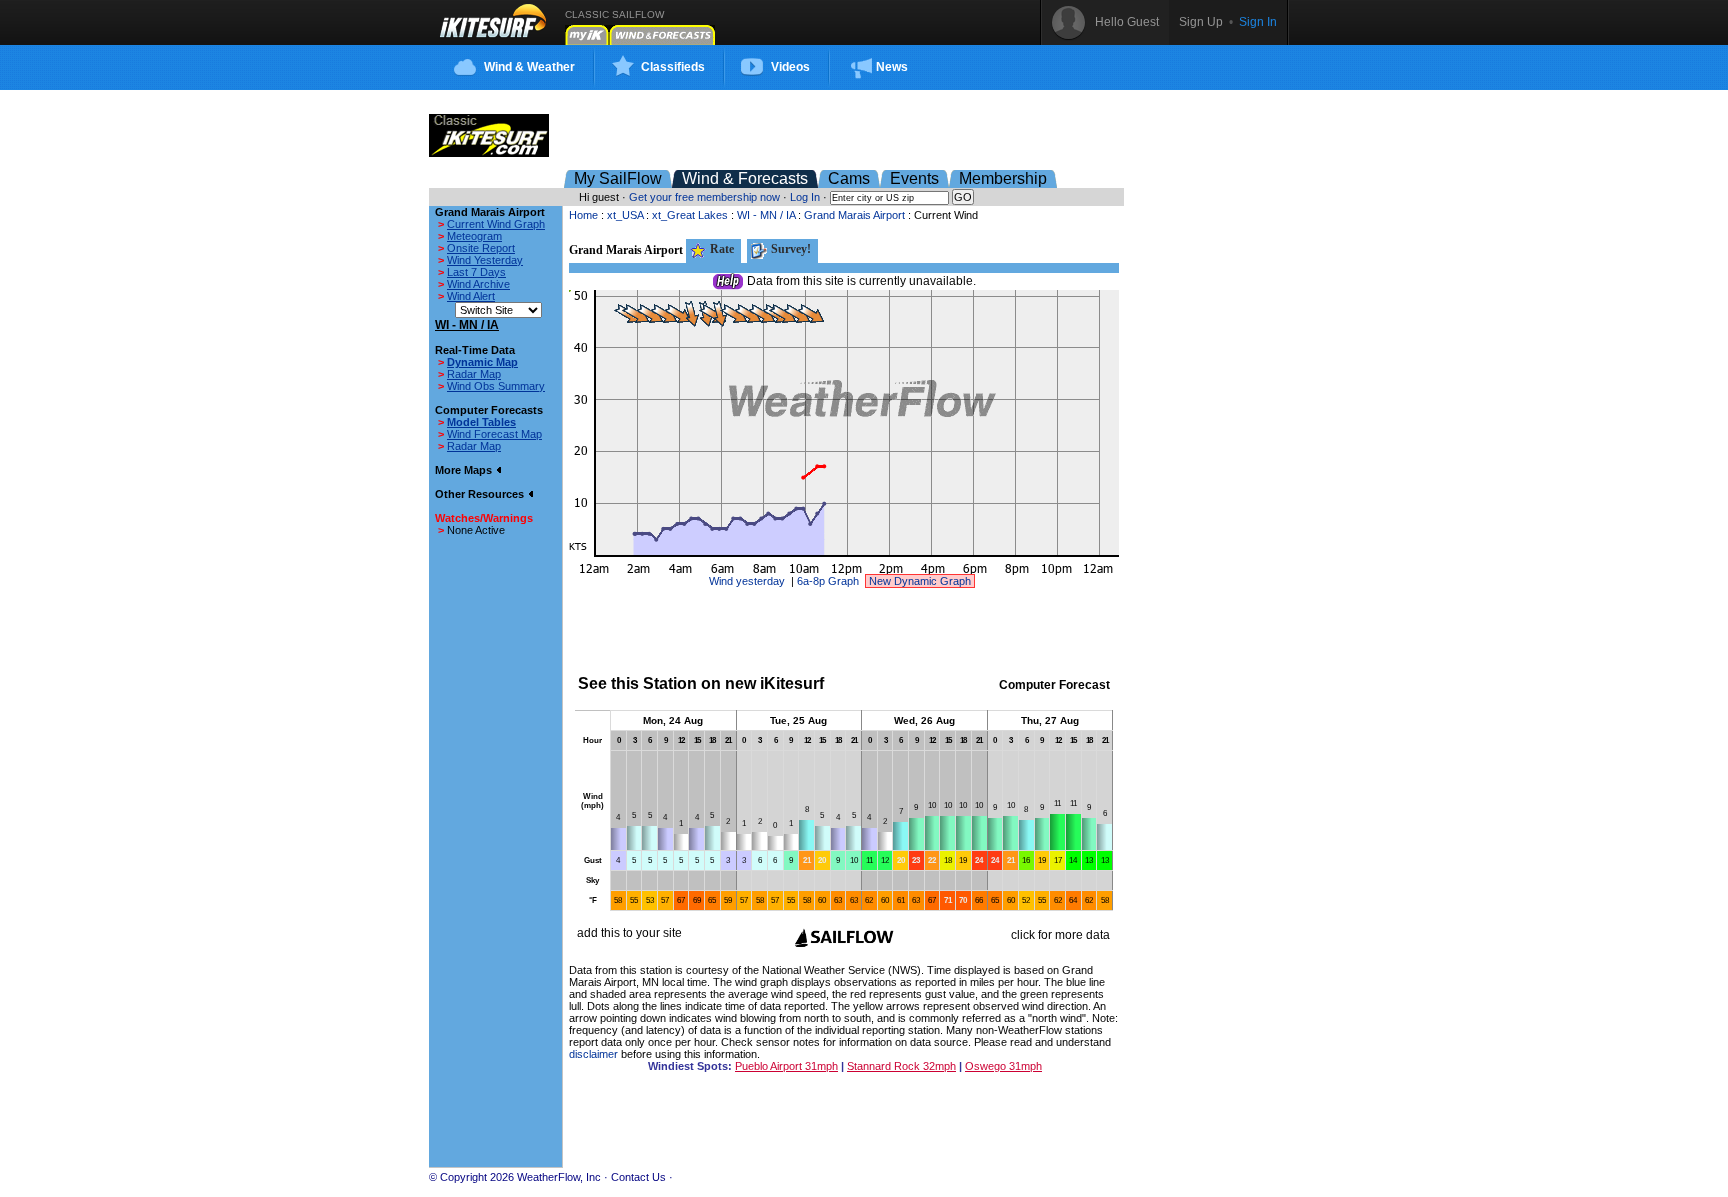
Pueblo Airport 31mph (786, 1066)
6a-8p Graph (828, 581)
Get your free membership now (704, 197)
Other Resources (481, 494)
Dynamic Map (482, 362)
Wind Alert (471, 296)
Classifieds (673, 67)
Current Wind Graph (496, 224)
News (892, 67)
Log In (805, 197)
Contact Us (638, 1177)
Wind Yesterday (485, 260)
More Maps (465, 470)
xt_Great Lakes (690, 215)
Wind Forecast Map (494, 434)
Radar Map (474, 374)
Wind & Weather (529, 67)
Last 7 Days (476, 272)
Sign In (1258, 22)
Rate (720, 249)
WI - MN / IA (766, 215)
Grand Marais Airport (854, 215)
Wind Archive (478, 284)
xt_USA (625, 215)
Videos (790, 67)
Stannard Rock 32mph (901, 1066)
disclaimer (593, 1054)
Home (583, 215)
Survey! (789, 249)
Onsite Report (481, 248)
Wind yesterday (747, 581)
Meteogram (474, 236)
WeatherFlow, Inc (559, 1177)
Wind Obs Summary (496, 386)
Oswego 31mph (1003, 1066)
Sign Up (1201, 22)
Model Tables (481, 422)
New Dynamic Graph (920, 581)
